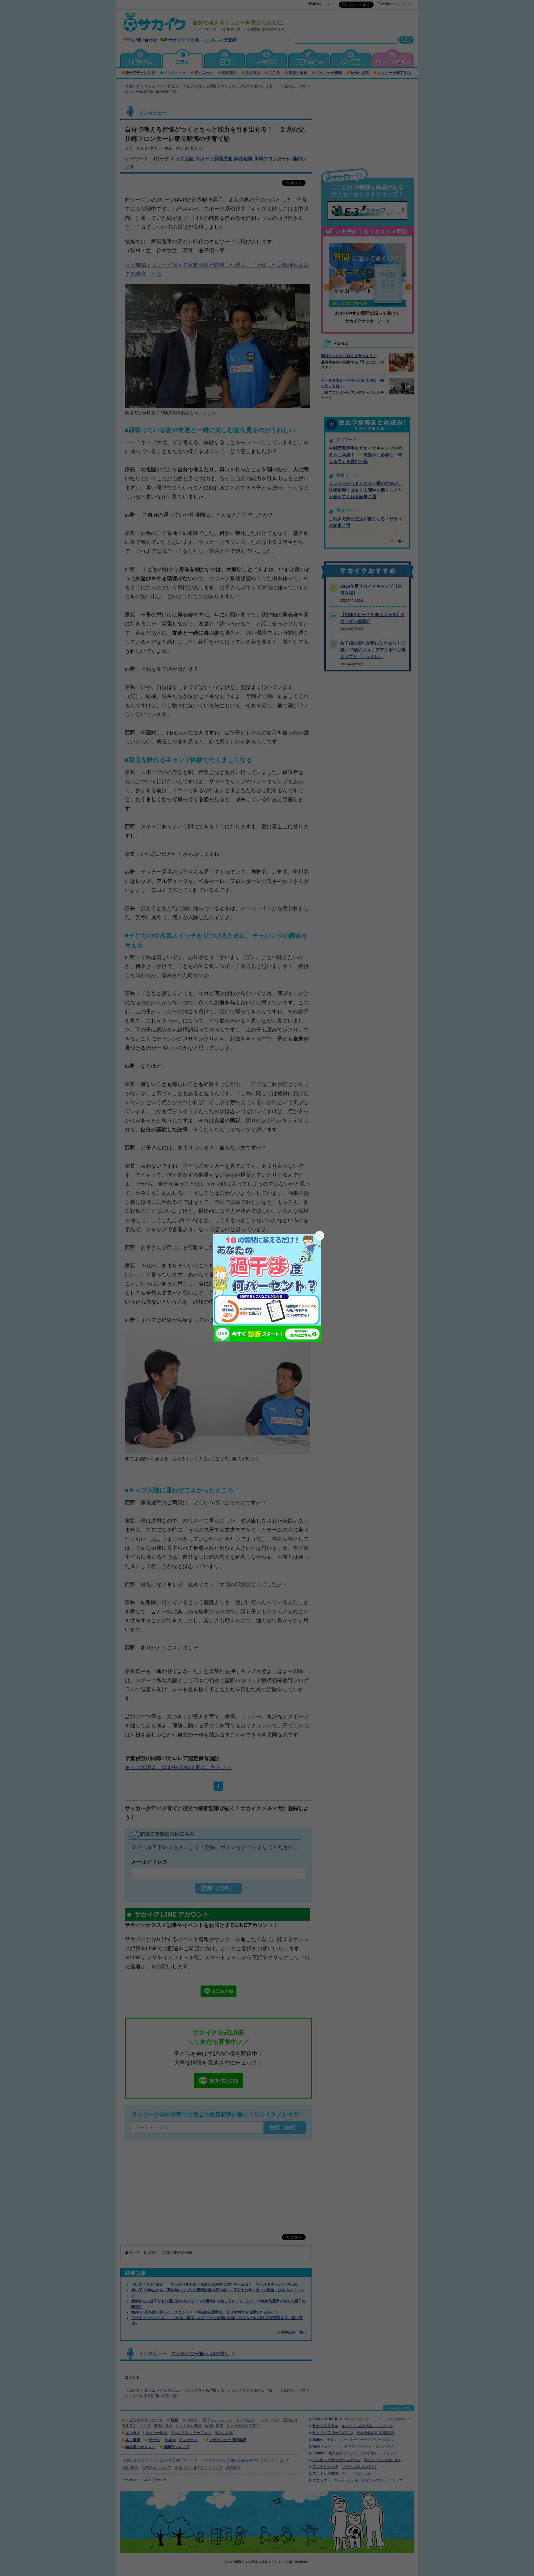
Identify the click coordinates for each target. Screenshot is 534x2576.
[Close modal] (320, 1236)
